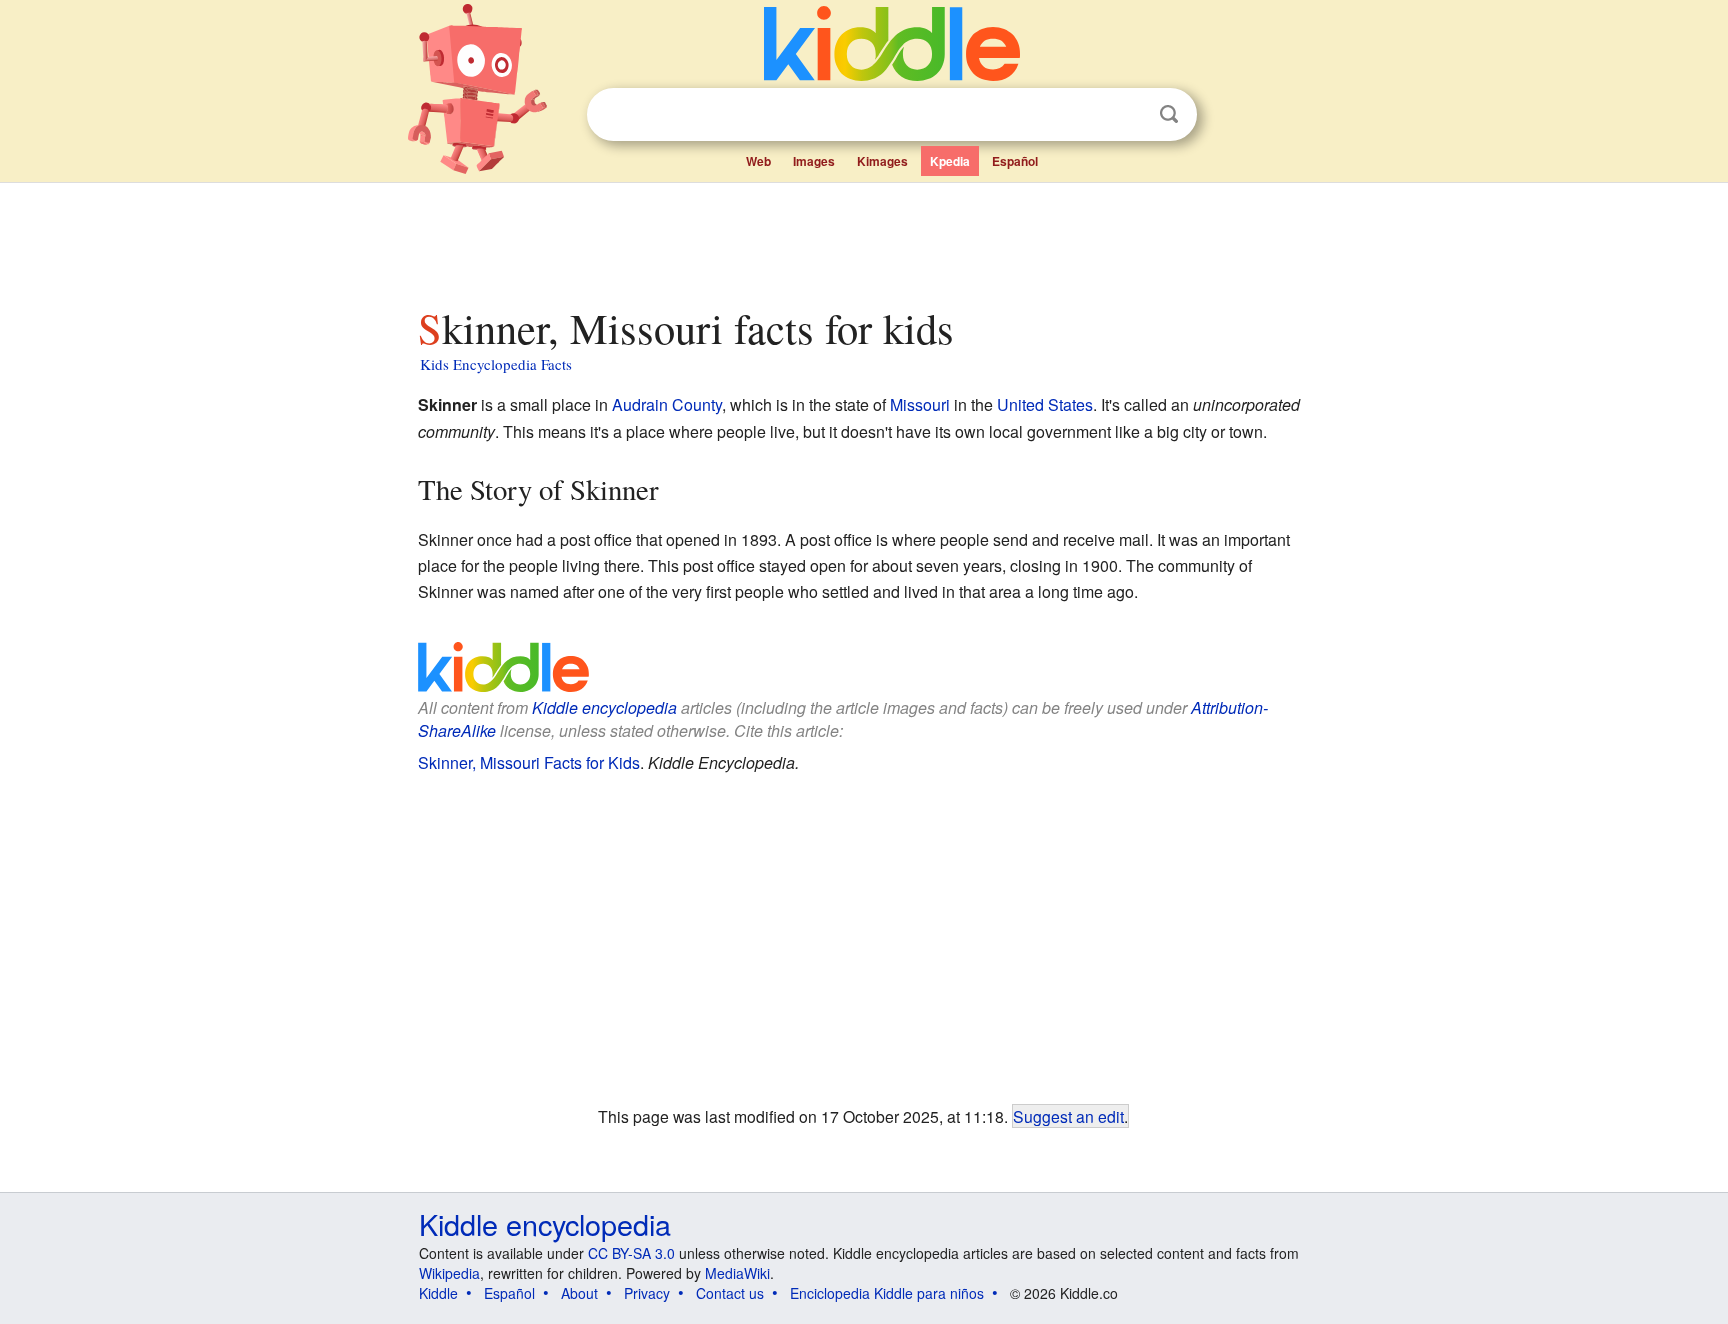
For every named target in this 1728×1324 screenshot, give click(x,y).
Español (1015, 161)
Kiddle (438, 1293)
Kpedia (950, 161)
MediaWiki (737, 1273)
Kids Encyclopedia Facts (496, 364)
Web (758, 161)
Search (1169, 114)
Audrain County (667, 404)
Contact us (730, 1293)
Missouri (920, 404)
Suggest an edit (1068, 1116)
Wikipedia (449, 1273)
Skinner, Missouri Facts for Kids (529, 762)
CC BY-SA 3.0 (631, 1253)
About (579, 1293)
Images (814, 161)
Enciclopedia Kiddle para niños (887, 1293)
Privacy (647, 1293)
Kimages (882, 161)
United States (1045, 404)
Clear (1128, 115)
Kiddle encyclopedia (604, 707)
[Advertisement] (863, 239)
